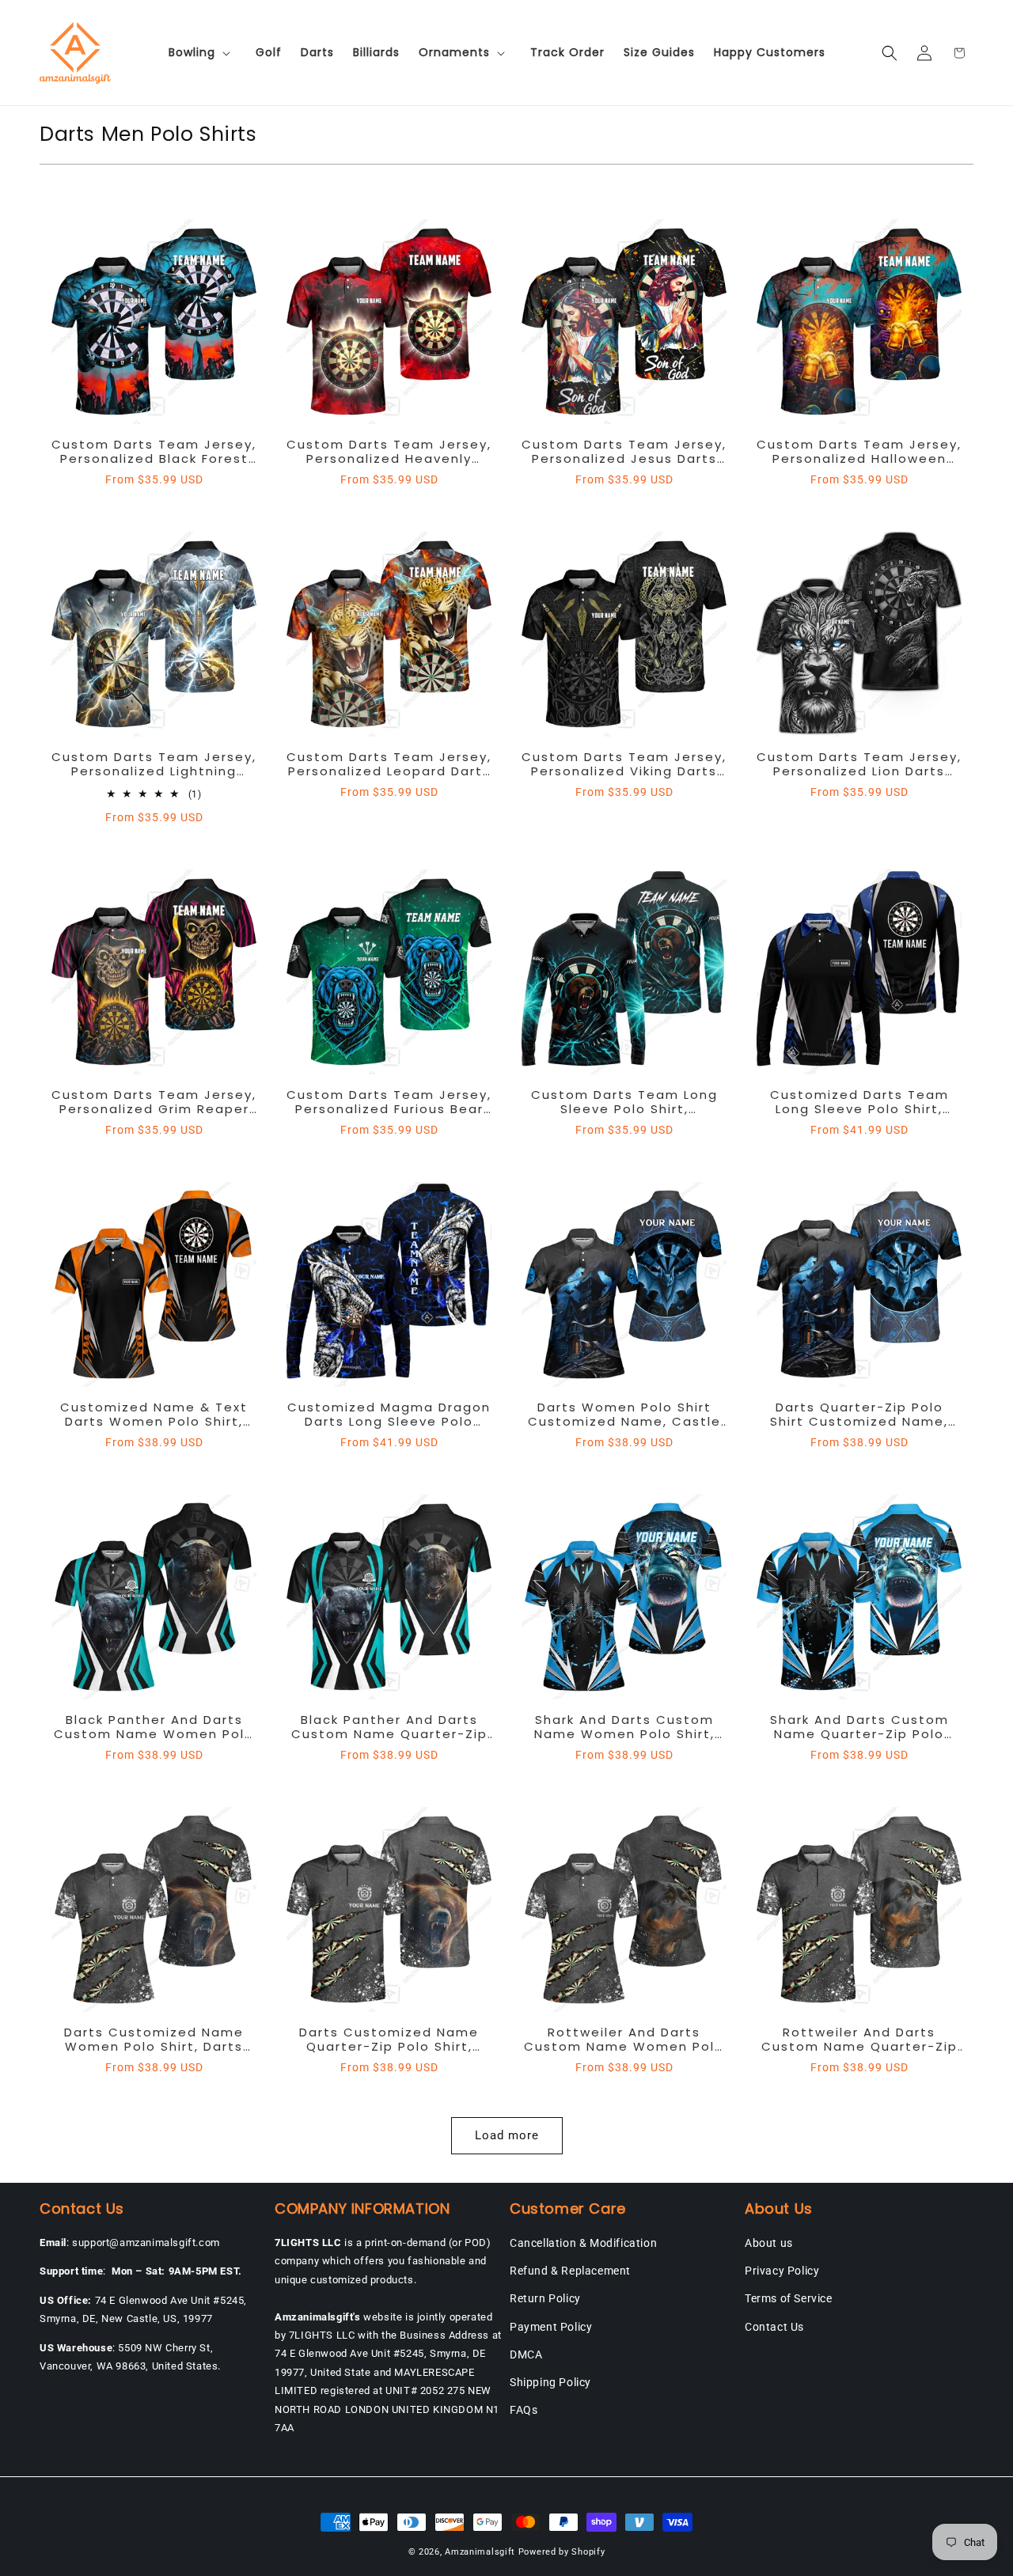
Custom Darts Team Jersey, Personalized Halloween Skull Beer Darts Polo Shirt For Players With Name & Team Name (859, 452)
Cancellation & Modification (583, 2243)
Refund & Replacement (570, 2271)
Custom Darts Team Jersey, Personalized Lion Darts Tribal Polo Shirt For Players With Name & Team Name (859, 764)
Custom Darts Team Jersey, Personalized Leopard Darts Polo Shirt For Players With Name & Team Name (389, 764)
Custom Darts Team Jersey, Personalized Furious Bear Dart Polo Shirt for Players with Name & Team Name (389, 1102)
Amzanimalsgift (480, 2552)
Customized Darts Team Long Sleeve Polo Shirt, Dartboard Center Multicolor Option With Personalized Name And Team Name (859, 1102)
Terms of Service (789, 2298)
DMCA (526, 2354)
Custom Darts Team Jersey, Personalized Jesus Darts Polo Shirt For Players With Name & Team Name (624, 452)
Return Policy (545, 2298)
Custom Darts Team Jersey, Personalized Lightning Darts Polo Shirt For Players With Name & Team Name (154, 764)
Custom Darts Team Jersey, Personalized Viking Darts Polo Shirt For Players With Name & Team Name (624, 764)
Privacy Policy (782, 2271)
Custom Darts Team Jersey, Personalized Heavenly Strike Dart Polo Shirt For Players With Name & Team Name (389, 452)
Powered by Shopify (562, 2552)
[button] (203, 52)
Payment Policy (551, 2327)
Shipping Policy (550, 2382)
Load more (507, 2135)
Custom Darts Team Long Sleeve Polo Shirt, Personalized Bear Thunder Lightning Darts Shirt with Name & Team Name (624, 1102)
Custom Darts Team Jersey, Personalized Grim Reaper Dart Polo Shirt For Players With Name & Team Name (154, 1102)
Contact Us (774, 2327)
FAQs (524, 2410)
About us (769, 2243)
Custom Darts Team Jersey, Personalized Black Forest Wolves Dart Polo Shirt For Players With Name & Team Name (154, 452)
